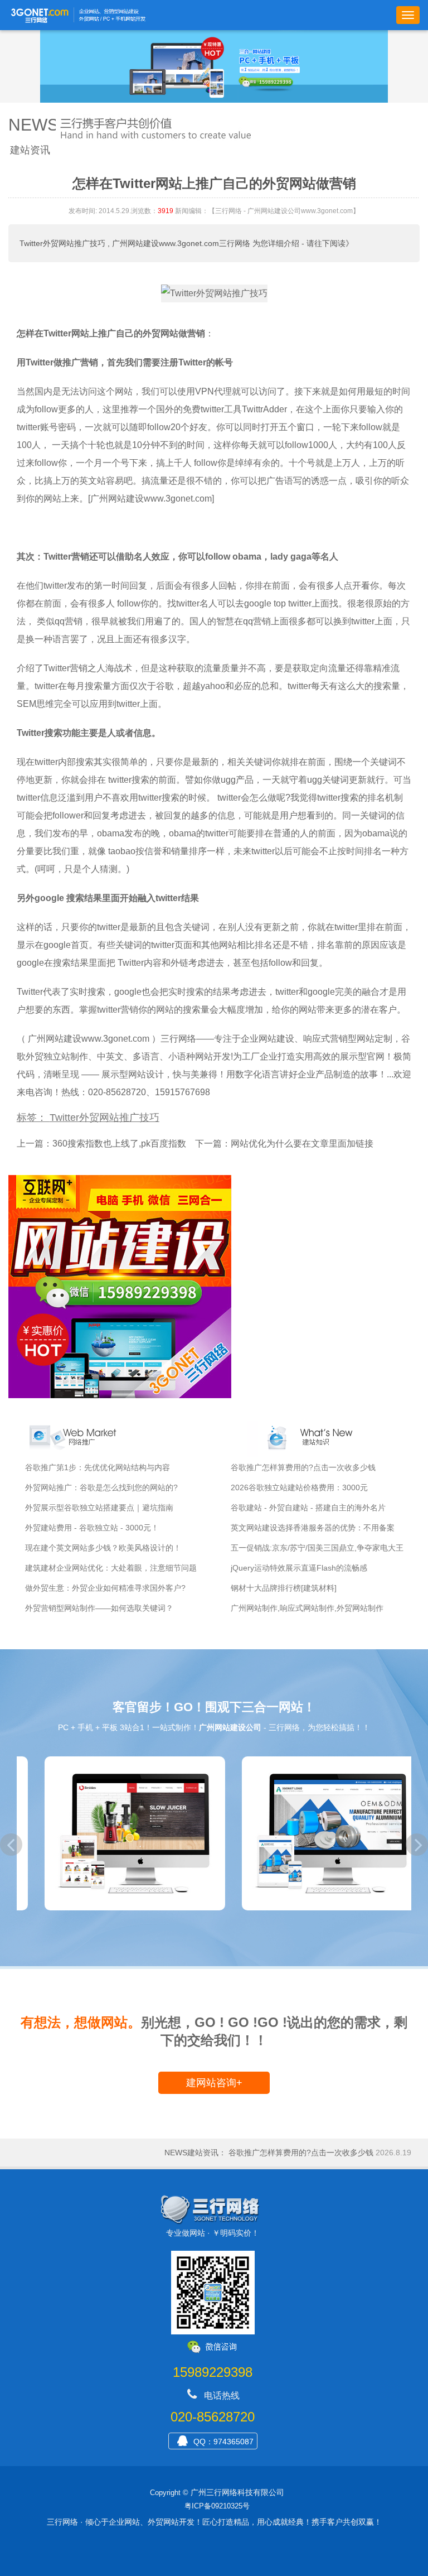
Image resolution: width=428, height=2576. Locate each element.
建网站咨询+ (214, 2083)
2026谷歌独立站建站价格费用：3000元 (299, 1487)
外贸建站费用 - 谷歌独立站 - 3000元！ (92, 1528)
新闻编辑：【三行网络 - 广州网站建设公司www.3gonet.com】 (267, 211)
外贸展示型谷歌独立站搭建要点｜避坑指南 (99, 1508)
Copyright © (169, 2493)
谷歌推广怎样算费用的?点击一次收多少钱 (303, 1467)
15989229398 (213, 2372)
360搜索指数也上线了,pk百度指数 (119, 1143)
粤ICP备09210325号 (217, 2506)
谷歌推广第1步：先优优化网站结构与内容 (98, 1467)
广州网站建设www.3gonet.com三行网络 (181, 243)
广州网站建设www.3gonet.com (89, 1039)
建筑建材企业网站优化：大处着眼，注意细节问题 (111, 1568)
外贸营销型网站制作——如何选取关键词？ (99, 1608)
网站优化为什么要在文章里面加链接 (302, 1143)
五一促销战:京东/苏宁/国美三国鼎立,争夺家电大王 (317, 1548)
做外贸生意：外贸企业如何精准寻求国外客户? (105, 1588)
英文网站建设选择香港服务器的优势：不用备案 (313, 1528)
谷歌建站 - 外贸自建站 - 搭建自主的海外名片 (308, 1508)
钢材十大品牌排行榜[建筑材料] (284, 1588)
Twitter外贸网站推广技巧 (62, 243)
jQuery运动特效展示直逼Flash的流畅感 (299, 1568)
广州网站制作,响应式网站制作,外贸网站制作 (307, 1608)
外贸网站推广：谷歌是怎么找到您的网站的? (101, 1487)
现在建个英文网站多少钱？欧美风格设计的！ (103, 1548)
